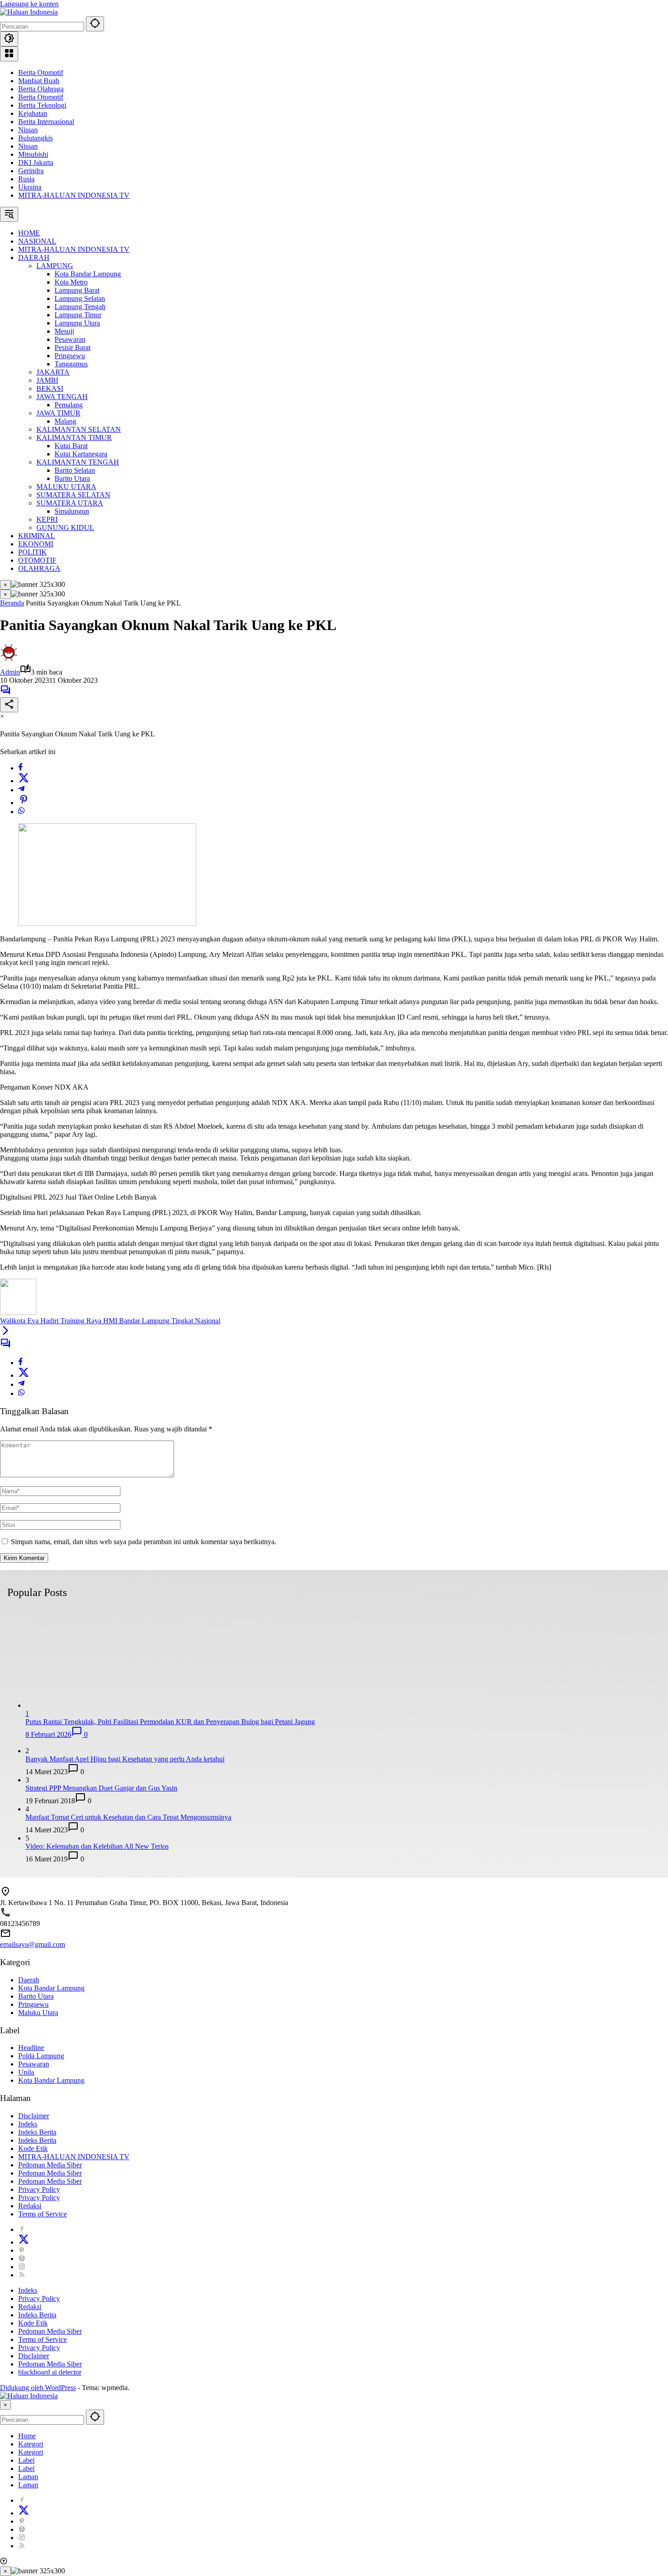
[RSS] (22, 2275)
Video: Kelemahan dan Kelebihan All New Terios (97, 1846)
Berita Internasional (46, 122)
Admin (10, 672)
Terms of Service (42, 2214)
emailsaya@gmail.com (32, 1944)
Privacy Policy (39, 2189)
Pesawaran (34, 2064)
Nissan (28, 130)
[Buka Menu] (9, 54)
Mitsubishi (33, 154)
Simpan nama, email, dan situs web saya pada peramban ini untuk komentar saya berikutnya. (144, 1542)
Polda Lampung (41, 2056)
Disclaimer (34, 2116)
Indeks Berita (37, 2132)
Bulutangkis (35, 138)
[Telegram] (21, 790)
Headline (31, 2048)
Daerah (29, 1980)
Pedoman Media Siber (50, 2165)
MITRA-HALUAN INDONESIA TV (74, 195)
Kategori (31, 2444)
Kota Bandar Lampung (51, 1988)
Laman (28, 2477)
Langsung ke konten (29, 4)
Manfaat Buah (39, 81)
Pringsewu (33, 2004)
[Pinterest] (22, 2250)
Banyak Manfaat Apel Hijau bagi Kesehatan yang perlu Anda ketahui (125, 1759)
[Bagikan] (9, 705)
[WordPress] (22, 2258)
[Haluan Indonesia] (29, 12)
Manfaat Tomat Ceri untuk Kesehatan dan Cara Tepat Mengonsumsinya (128, 1817)
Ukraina (30, 187)
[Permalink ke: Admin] (9, 659)
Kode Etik (33, 2148)
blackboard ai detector (50, 2372)
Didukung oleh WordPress (38, 2388)
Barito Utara (36, 1996)
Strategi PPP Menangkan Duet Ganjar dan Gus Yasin (101, 1788)
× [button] (5, 2405)
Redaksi (30, 2206)
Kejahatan (33, 113)
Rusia (26, 179)
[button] (95, 24)
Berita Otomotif (41, 73)
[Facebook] (20, 768)
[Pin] (24, 803)
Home (27, 2436)
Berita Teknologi (42, 105)
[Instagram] (22, 2267)
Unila (26, 2072)
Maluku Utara (38, 2013)
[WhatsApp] (21, 812)
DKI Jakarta (36, 163)
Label (26, 2460)
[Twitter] (24, 781)
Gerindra (31, 171)
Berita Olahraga (41, 89)
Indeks (28, 2124)
